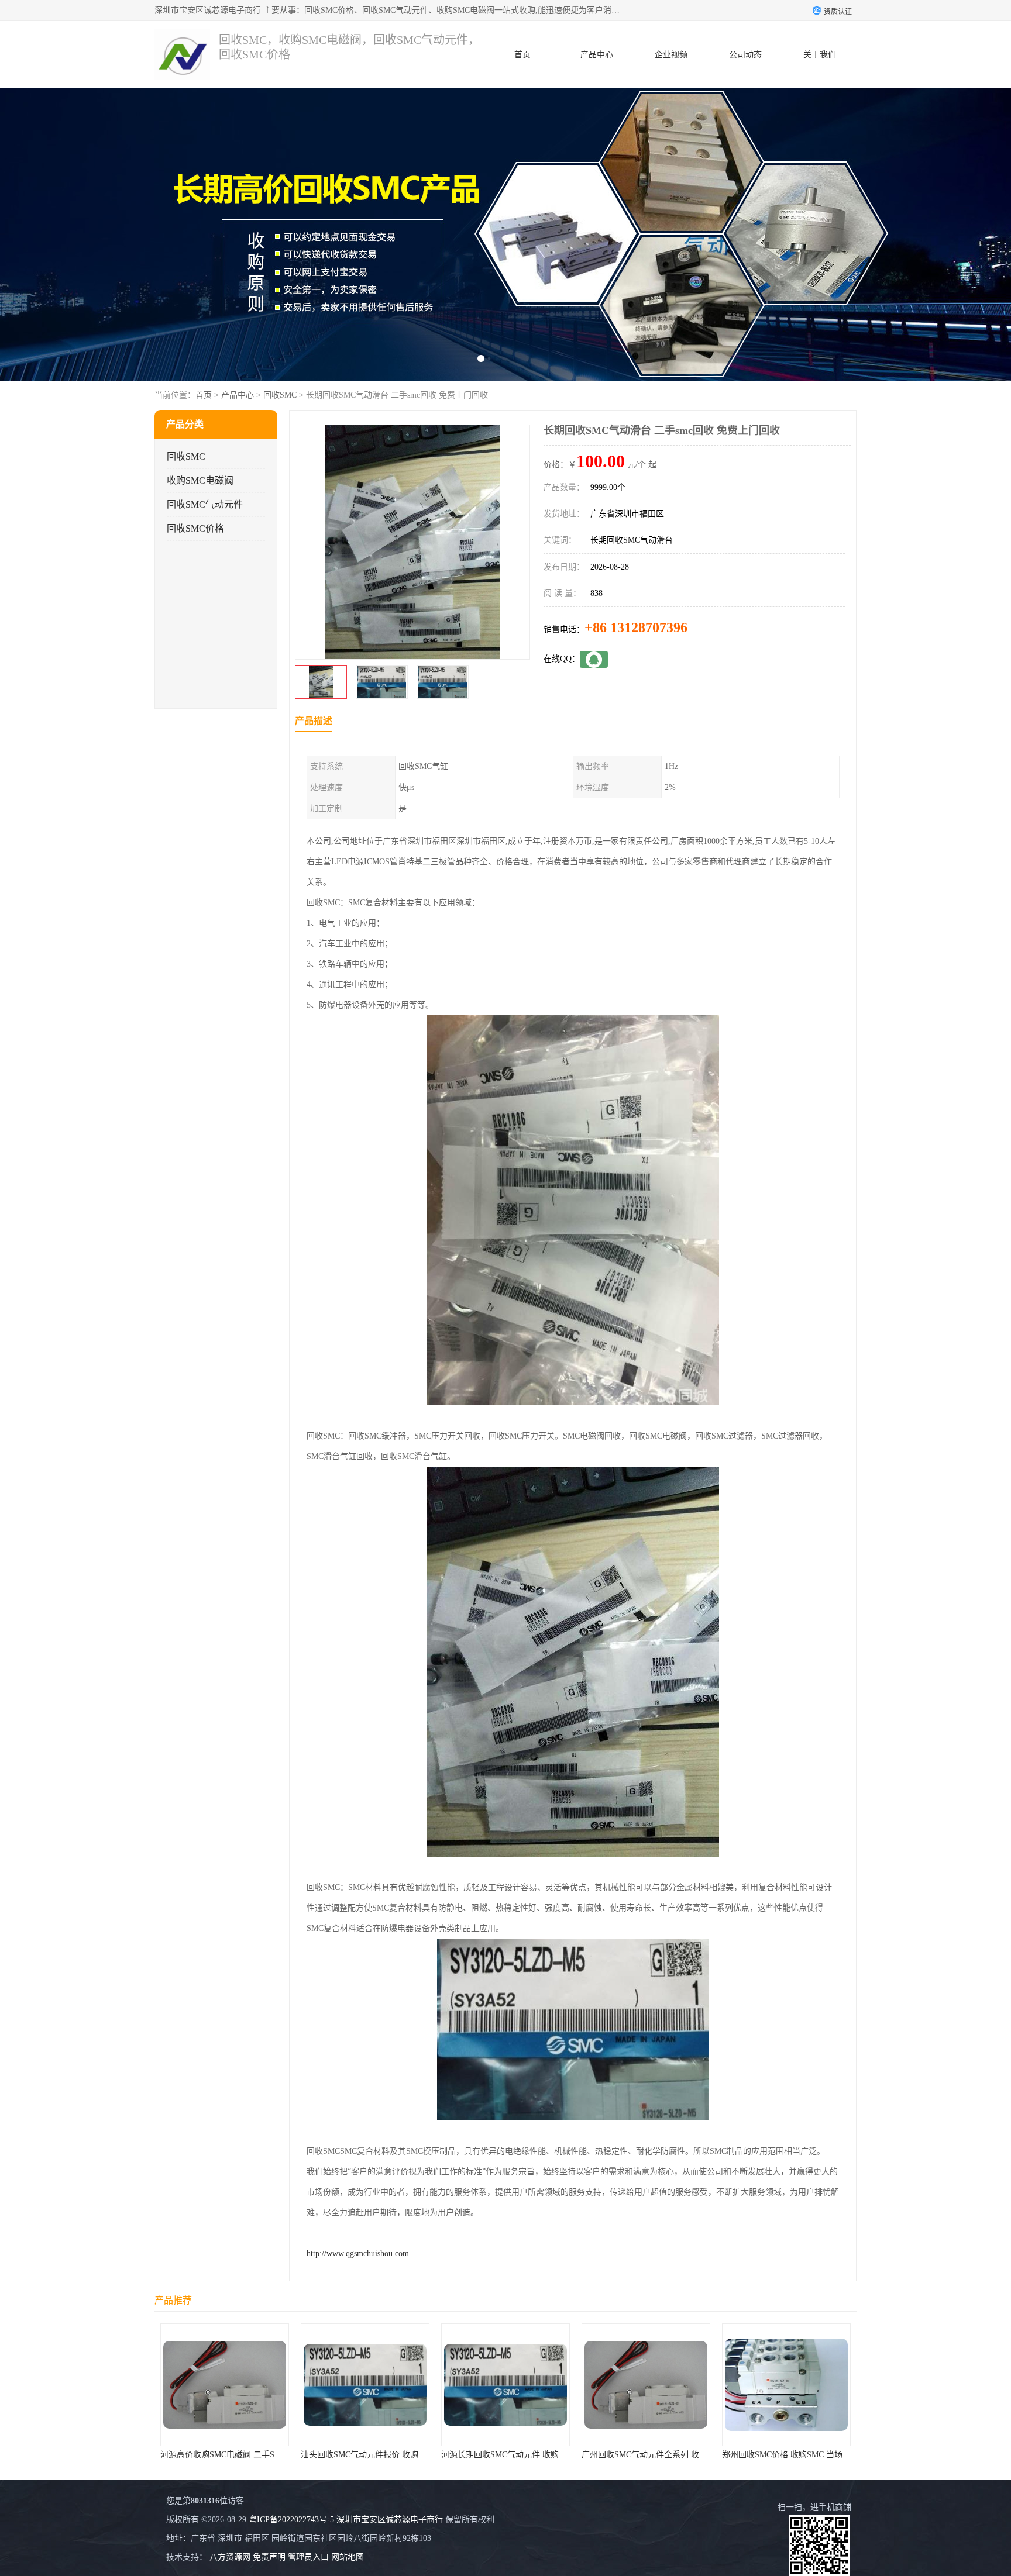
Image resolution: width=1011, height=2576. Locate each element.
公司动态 (745, 55)
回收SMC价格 (195, 528)
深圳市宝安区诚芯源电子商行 (390, 2520)
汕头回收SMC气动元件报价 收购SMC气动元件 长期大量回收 (270, 2455)
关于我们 (820, 55)
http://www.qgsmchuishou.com (358, 2253)
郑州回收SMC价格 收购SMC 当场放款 (650, 2455)
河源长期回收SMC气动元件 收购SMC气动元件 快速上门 (402, 2455)
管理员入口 (308, 2557)
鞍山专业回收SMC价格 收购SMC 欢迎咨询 (799, 2455)
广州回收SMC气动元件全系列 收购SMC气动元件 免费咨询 (546, 2455)
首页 (522, 55)
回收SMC (280, 395)
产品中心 (597, 55)
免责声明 (269, 2557)
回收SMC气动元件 (205, 504)
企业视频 (671, 55)
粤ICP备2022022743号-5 (291, 2520)
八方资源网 (230, 2557)
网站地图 (348, 2557)
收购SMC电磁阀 (200, 480)
